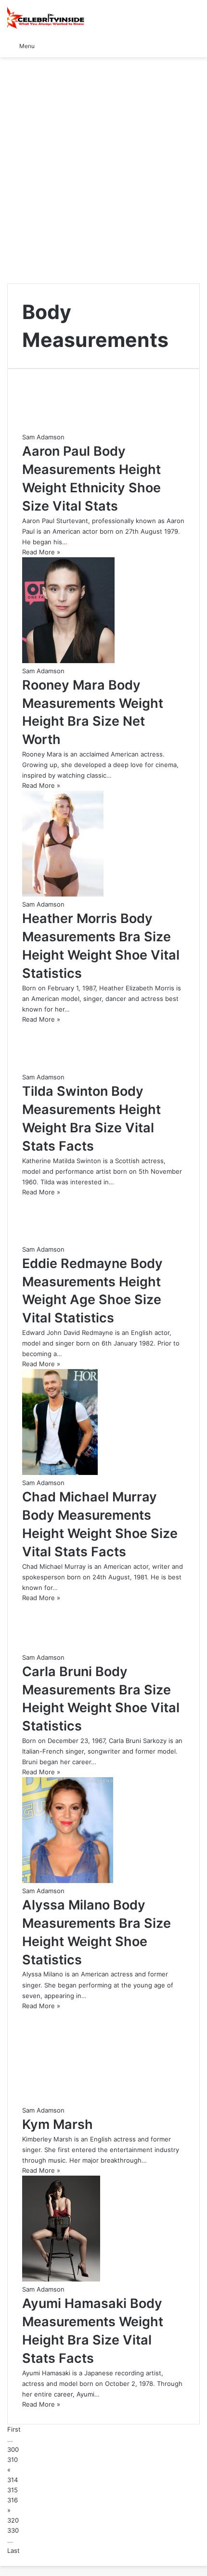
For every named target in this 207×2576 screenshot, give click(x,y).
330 (13, 2530)
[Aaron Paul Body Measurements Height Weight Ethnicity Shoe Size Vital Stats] (63, 427)
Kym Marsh (58, 2124)
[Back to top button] (2, 2561)
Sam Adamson (43, 437)
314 (13, 2480)
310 (13, 2460)
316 (13, 2500)
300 (13, 2449)
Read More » (41, 552)
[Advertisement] (103, 170)
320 (13, 2520)
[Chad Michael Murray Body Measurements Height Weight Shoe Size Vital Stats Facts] (60, 1473)
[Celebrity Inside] (46, 18)
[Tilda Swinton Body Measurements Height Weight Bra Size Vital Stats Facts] (62, 1067)
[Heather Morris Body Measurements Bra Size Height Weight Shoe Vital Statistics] (63, 894)
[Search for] (195, 45)
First (14, 2429)
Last (13, 2550)
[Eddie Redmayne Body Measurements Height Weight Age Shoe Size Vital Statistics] (61, 1239)
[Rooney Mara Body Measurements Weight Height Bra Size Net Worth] (68, 661)
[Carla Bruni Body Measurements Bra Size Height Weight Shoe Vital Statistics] (64, 1647)
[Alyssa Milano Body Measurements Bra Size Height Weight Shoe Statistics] (68, 1881)
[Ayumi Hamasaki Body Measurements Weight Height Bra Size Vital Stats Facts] (61, 2279)
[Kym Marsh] (103, 2100)
